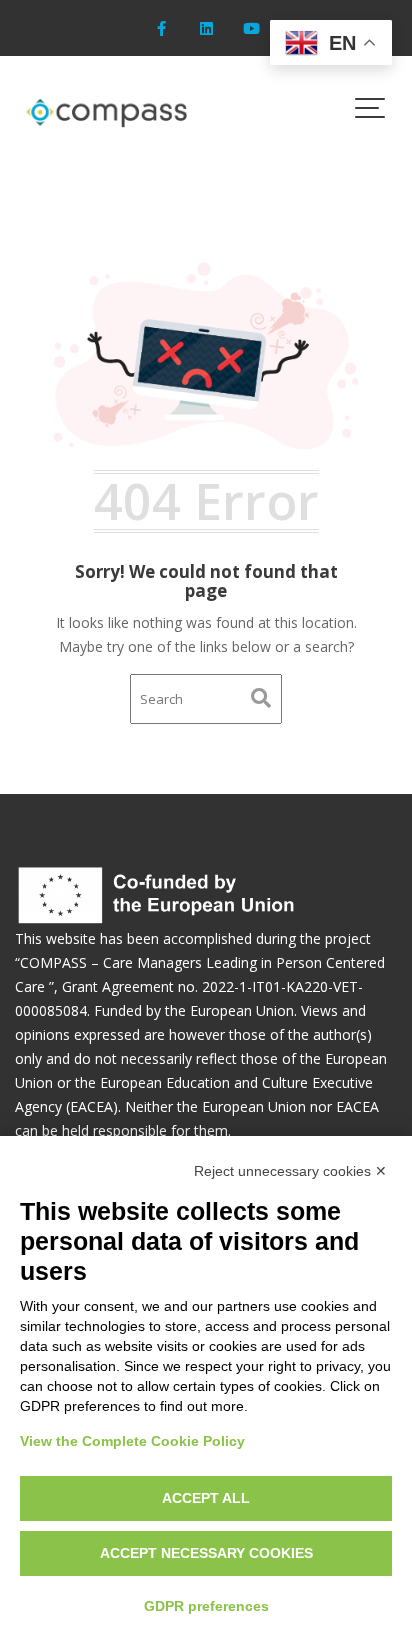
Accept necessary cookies (206, 1553)
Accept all (206, 1498)
